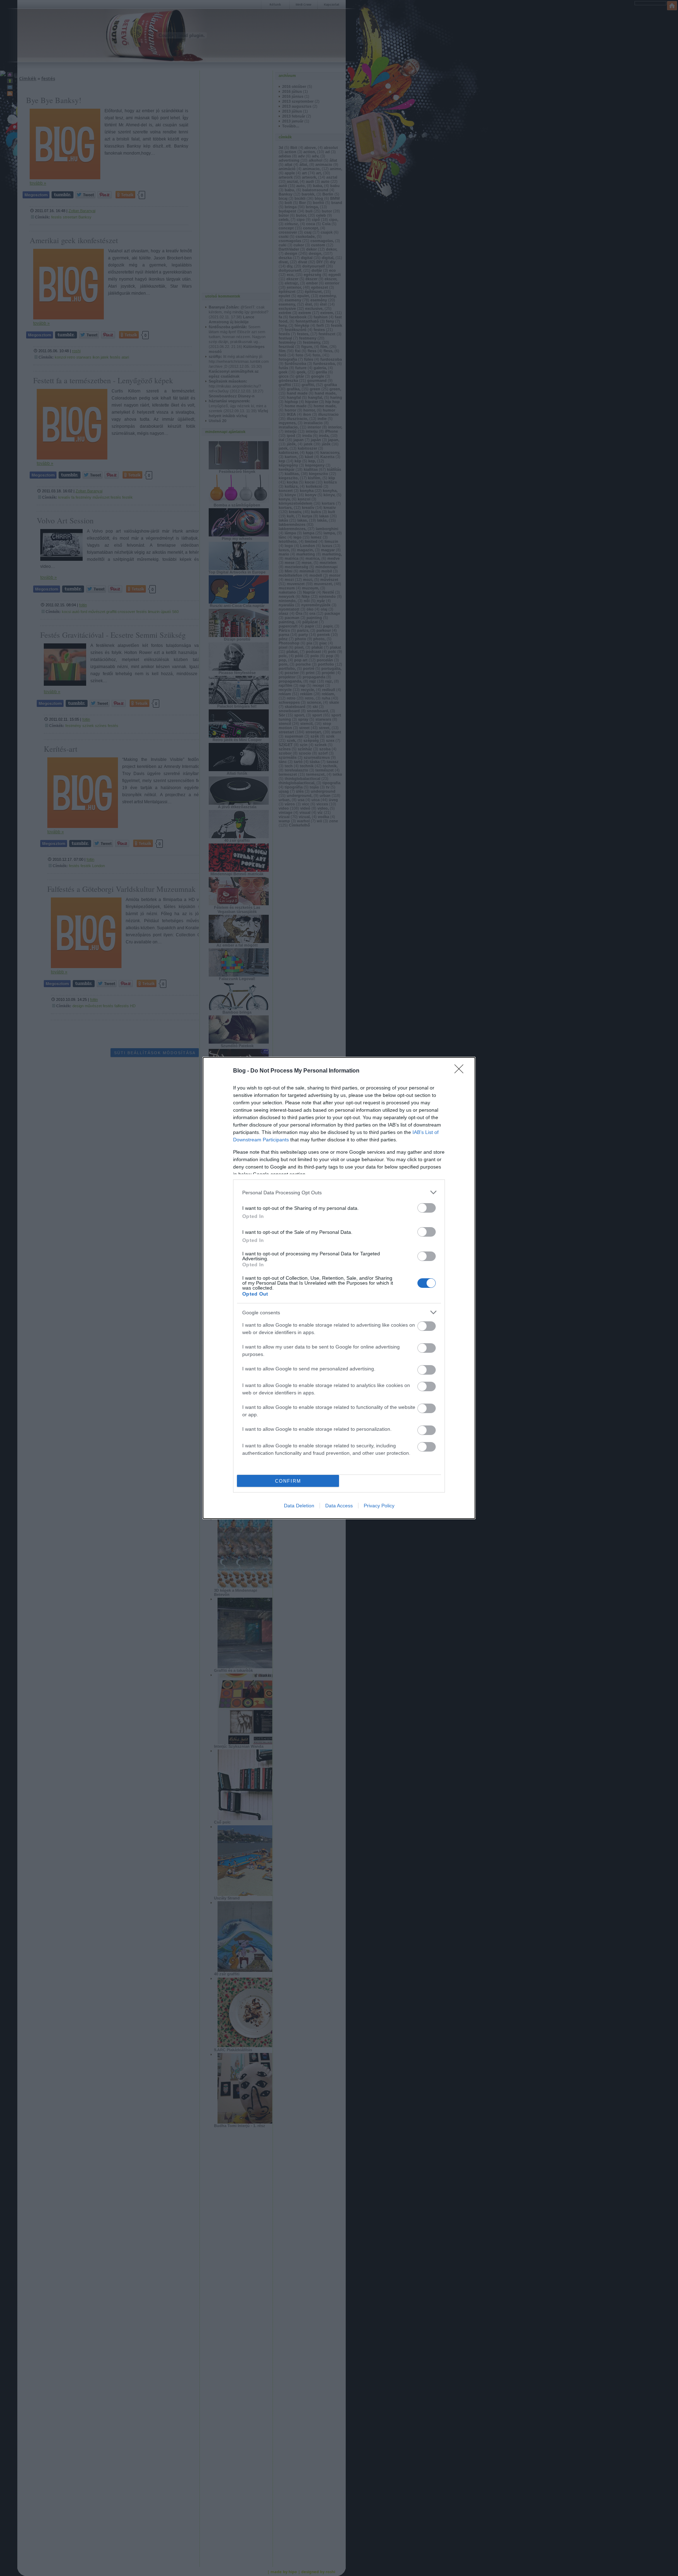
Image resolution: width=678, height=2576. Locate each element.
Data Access (339, 1506)
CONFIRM (288, 1481)
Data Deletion (299, 1506)
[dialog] (339, 1288)
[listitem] (339, 1192)
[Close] (461, 1071)
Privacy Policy (379, 1506)
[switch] (427, 1208)
